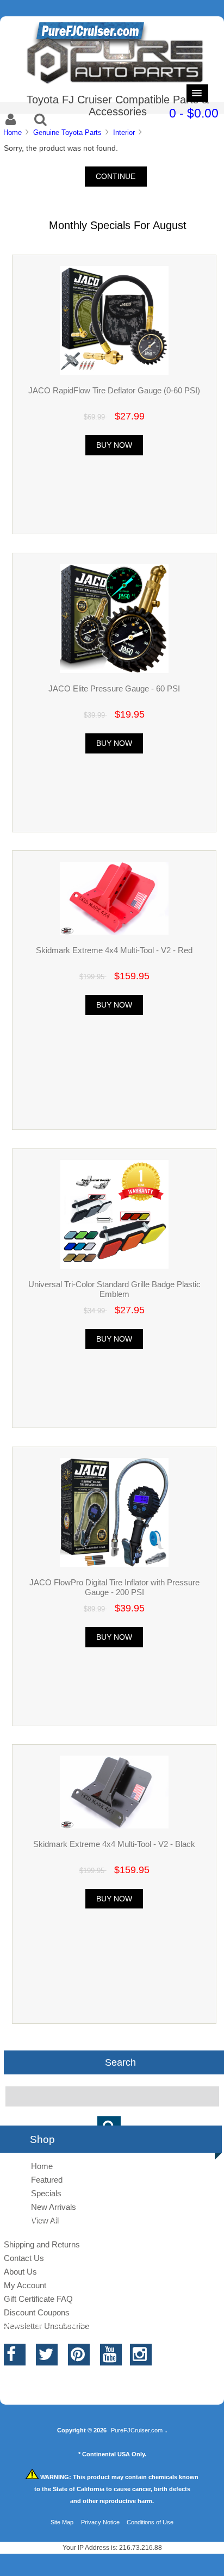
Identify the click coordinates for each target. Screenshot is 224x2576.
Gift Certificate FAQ (38, 2299)
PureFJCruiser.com (137, 2430)
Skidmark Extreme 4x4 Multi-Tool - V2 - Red (114, 950)
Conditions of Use (150, 2522)
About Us (20, 2272)
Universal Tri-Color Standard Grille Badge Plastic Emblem (114, 1289)
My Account (25, 2285)
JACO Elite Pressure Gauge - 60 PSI (114, 688)
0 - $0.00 (194, 113)
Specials (46, 2193)
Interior (124, 132)
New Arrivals (54, 2207)
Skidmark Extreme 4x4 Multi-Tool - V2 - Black (114, 1844)
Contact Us (24, 2258)
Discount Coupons (37, 2312)
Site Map (62, 2522)
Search (120, 2062)
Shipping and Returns (42, 2244)
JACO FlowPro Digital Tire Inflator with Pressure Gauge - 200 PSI (114, 1587)
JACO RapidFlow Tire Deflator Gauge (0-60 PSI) (114, 390)
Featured (47, 2180)
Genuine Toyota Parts (67, 132)
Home (13, 132)
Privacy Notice (100, 2522)
